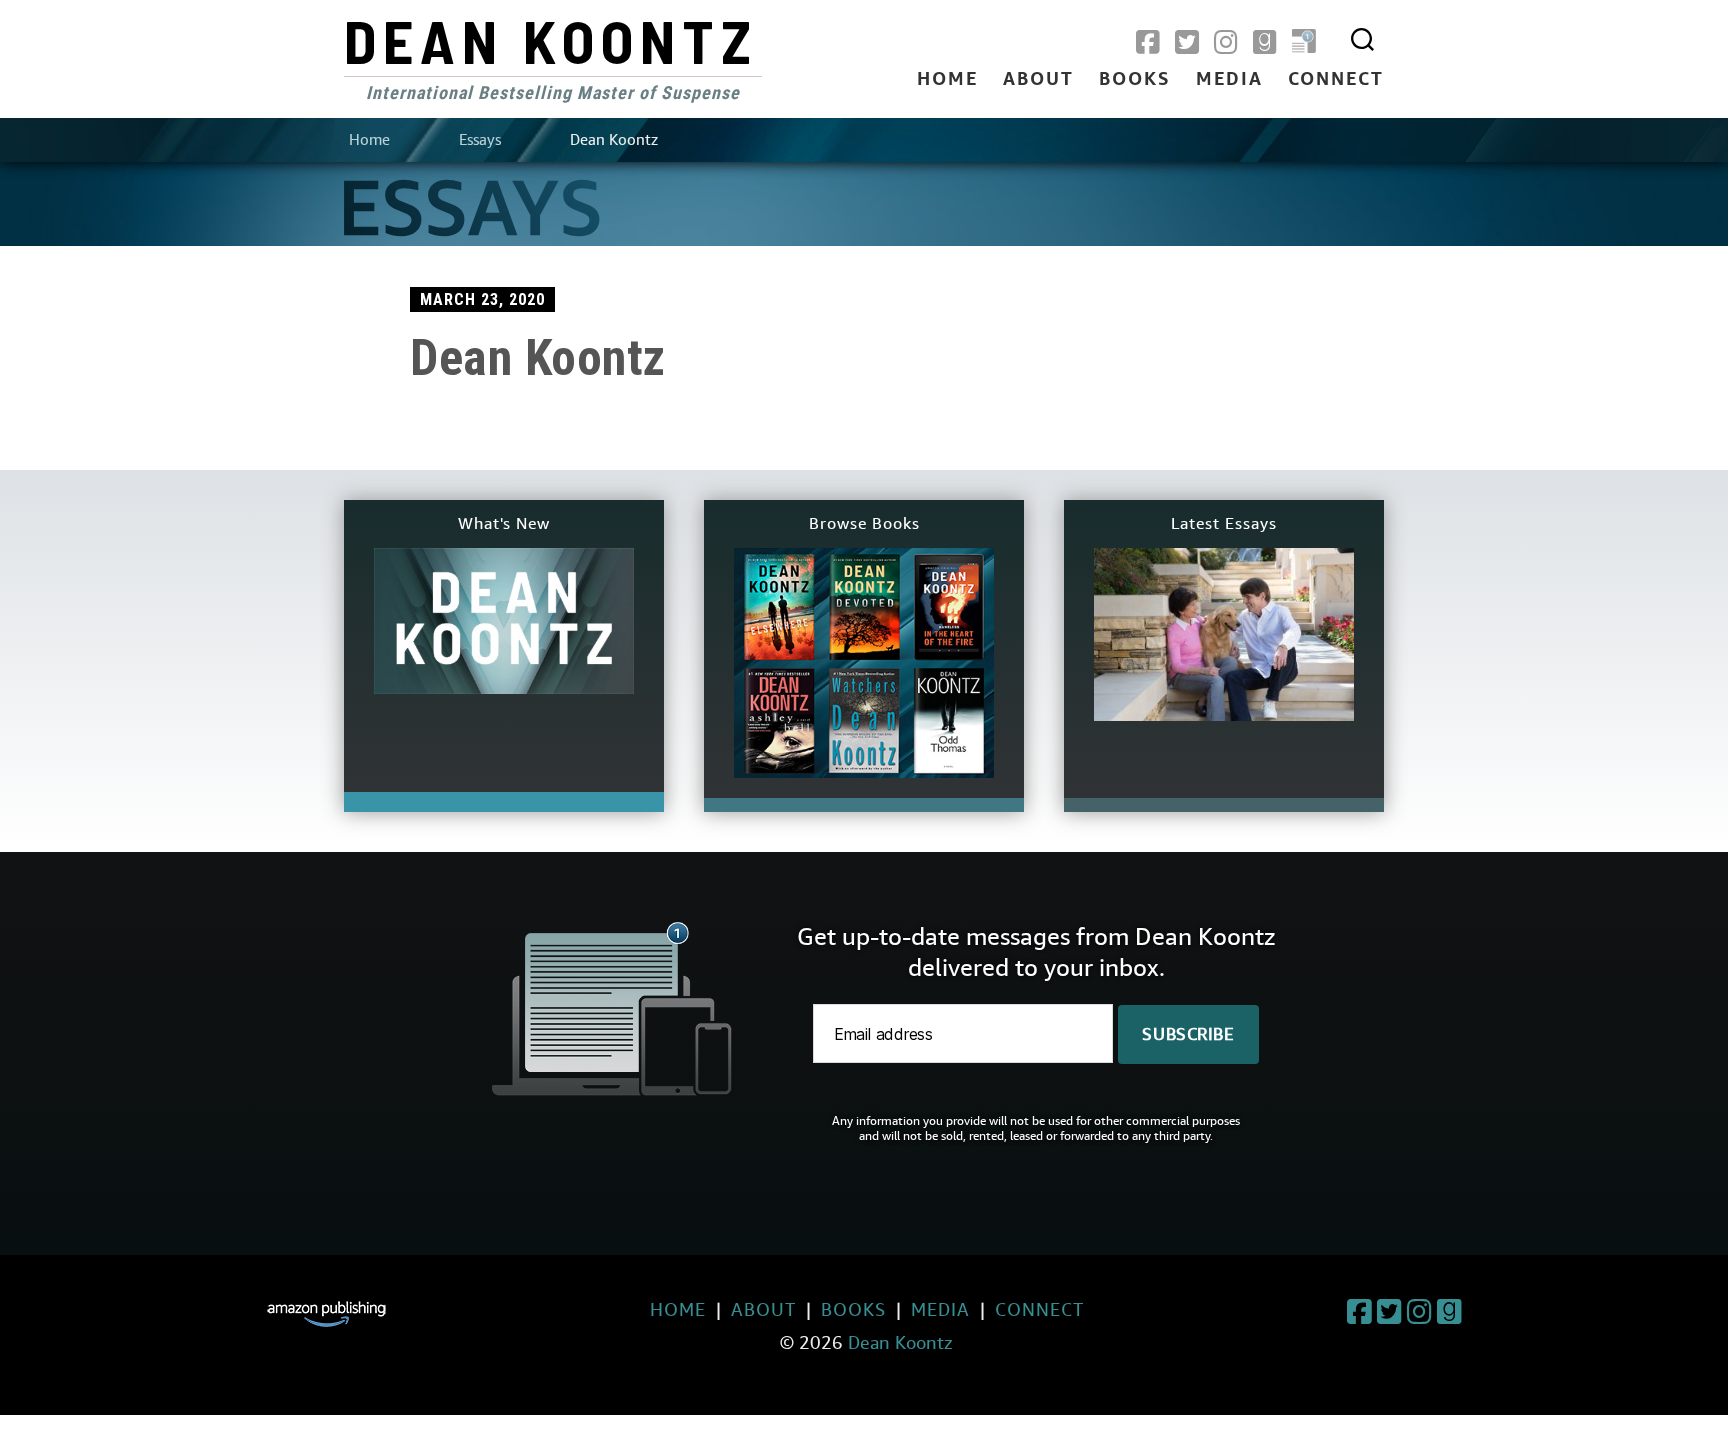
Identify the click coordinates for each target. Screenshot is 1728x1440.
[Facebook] (1148, 43)
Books (1135, 80)
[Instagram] (1226, 43)
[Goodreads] (1265, 43)
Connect (1336, 80)
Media (1229, 80)
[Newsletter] (1304, 43)
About (1038, 80)
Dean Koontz (551, 40)
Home (947, 80)
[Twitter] (1187, 43)
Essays (480, 140)
